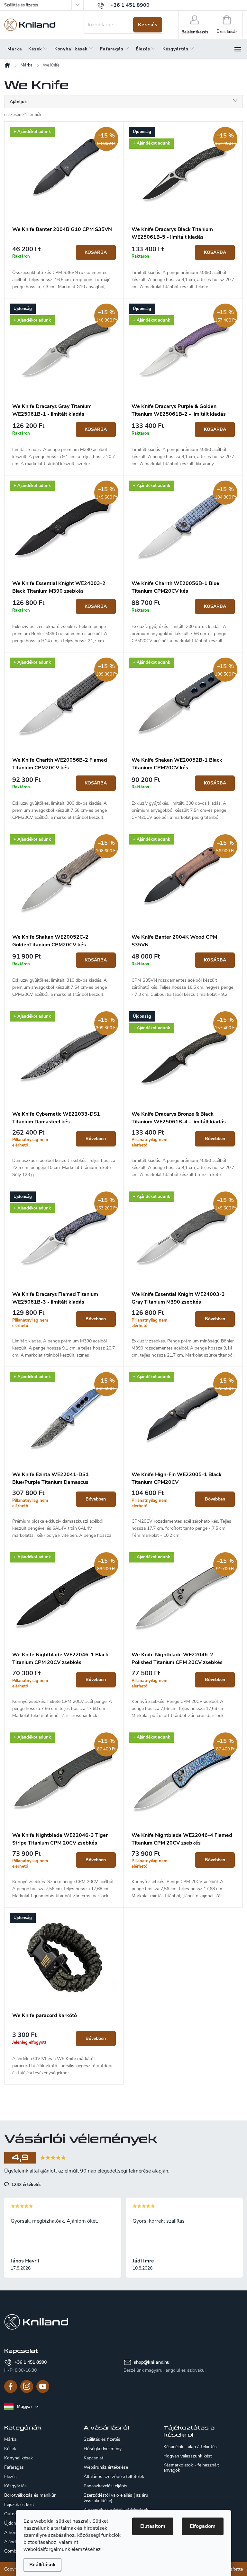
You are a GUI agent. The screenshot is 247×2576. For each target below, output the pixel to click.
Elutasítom (153, 2526)
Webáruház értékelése (106, 2467)
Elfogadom (203, 2526)
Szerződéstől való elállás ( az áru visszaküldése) (116, 2498)
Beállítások (42, 2565)
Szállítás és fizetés (21, 5)
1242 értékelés (26, 2184)
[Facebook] (11, 2386)
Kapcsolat (93, 2458)
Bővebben (96, 1139)
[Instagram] (27, 2386)
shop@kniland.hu (152, 2362)
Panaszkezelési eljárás (105, 2486)
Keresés (148, 25)
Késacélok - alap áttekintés (190, 2447)
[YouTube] (43, 2386)
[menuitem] (15, 49)
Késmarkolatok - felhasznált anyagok (191, 2468)
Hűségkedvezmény (103, 2449)
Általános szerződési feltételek (114, 2477)
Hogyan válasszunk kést (188, 2456)
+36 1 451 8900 (31, 2362)
